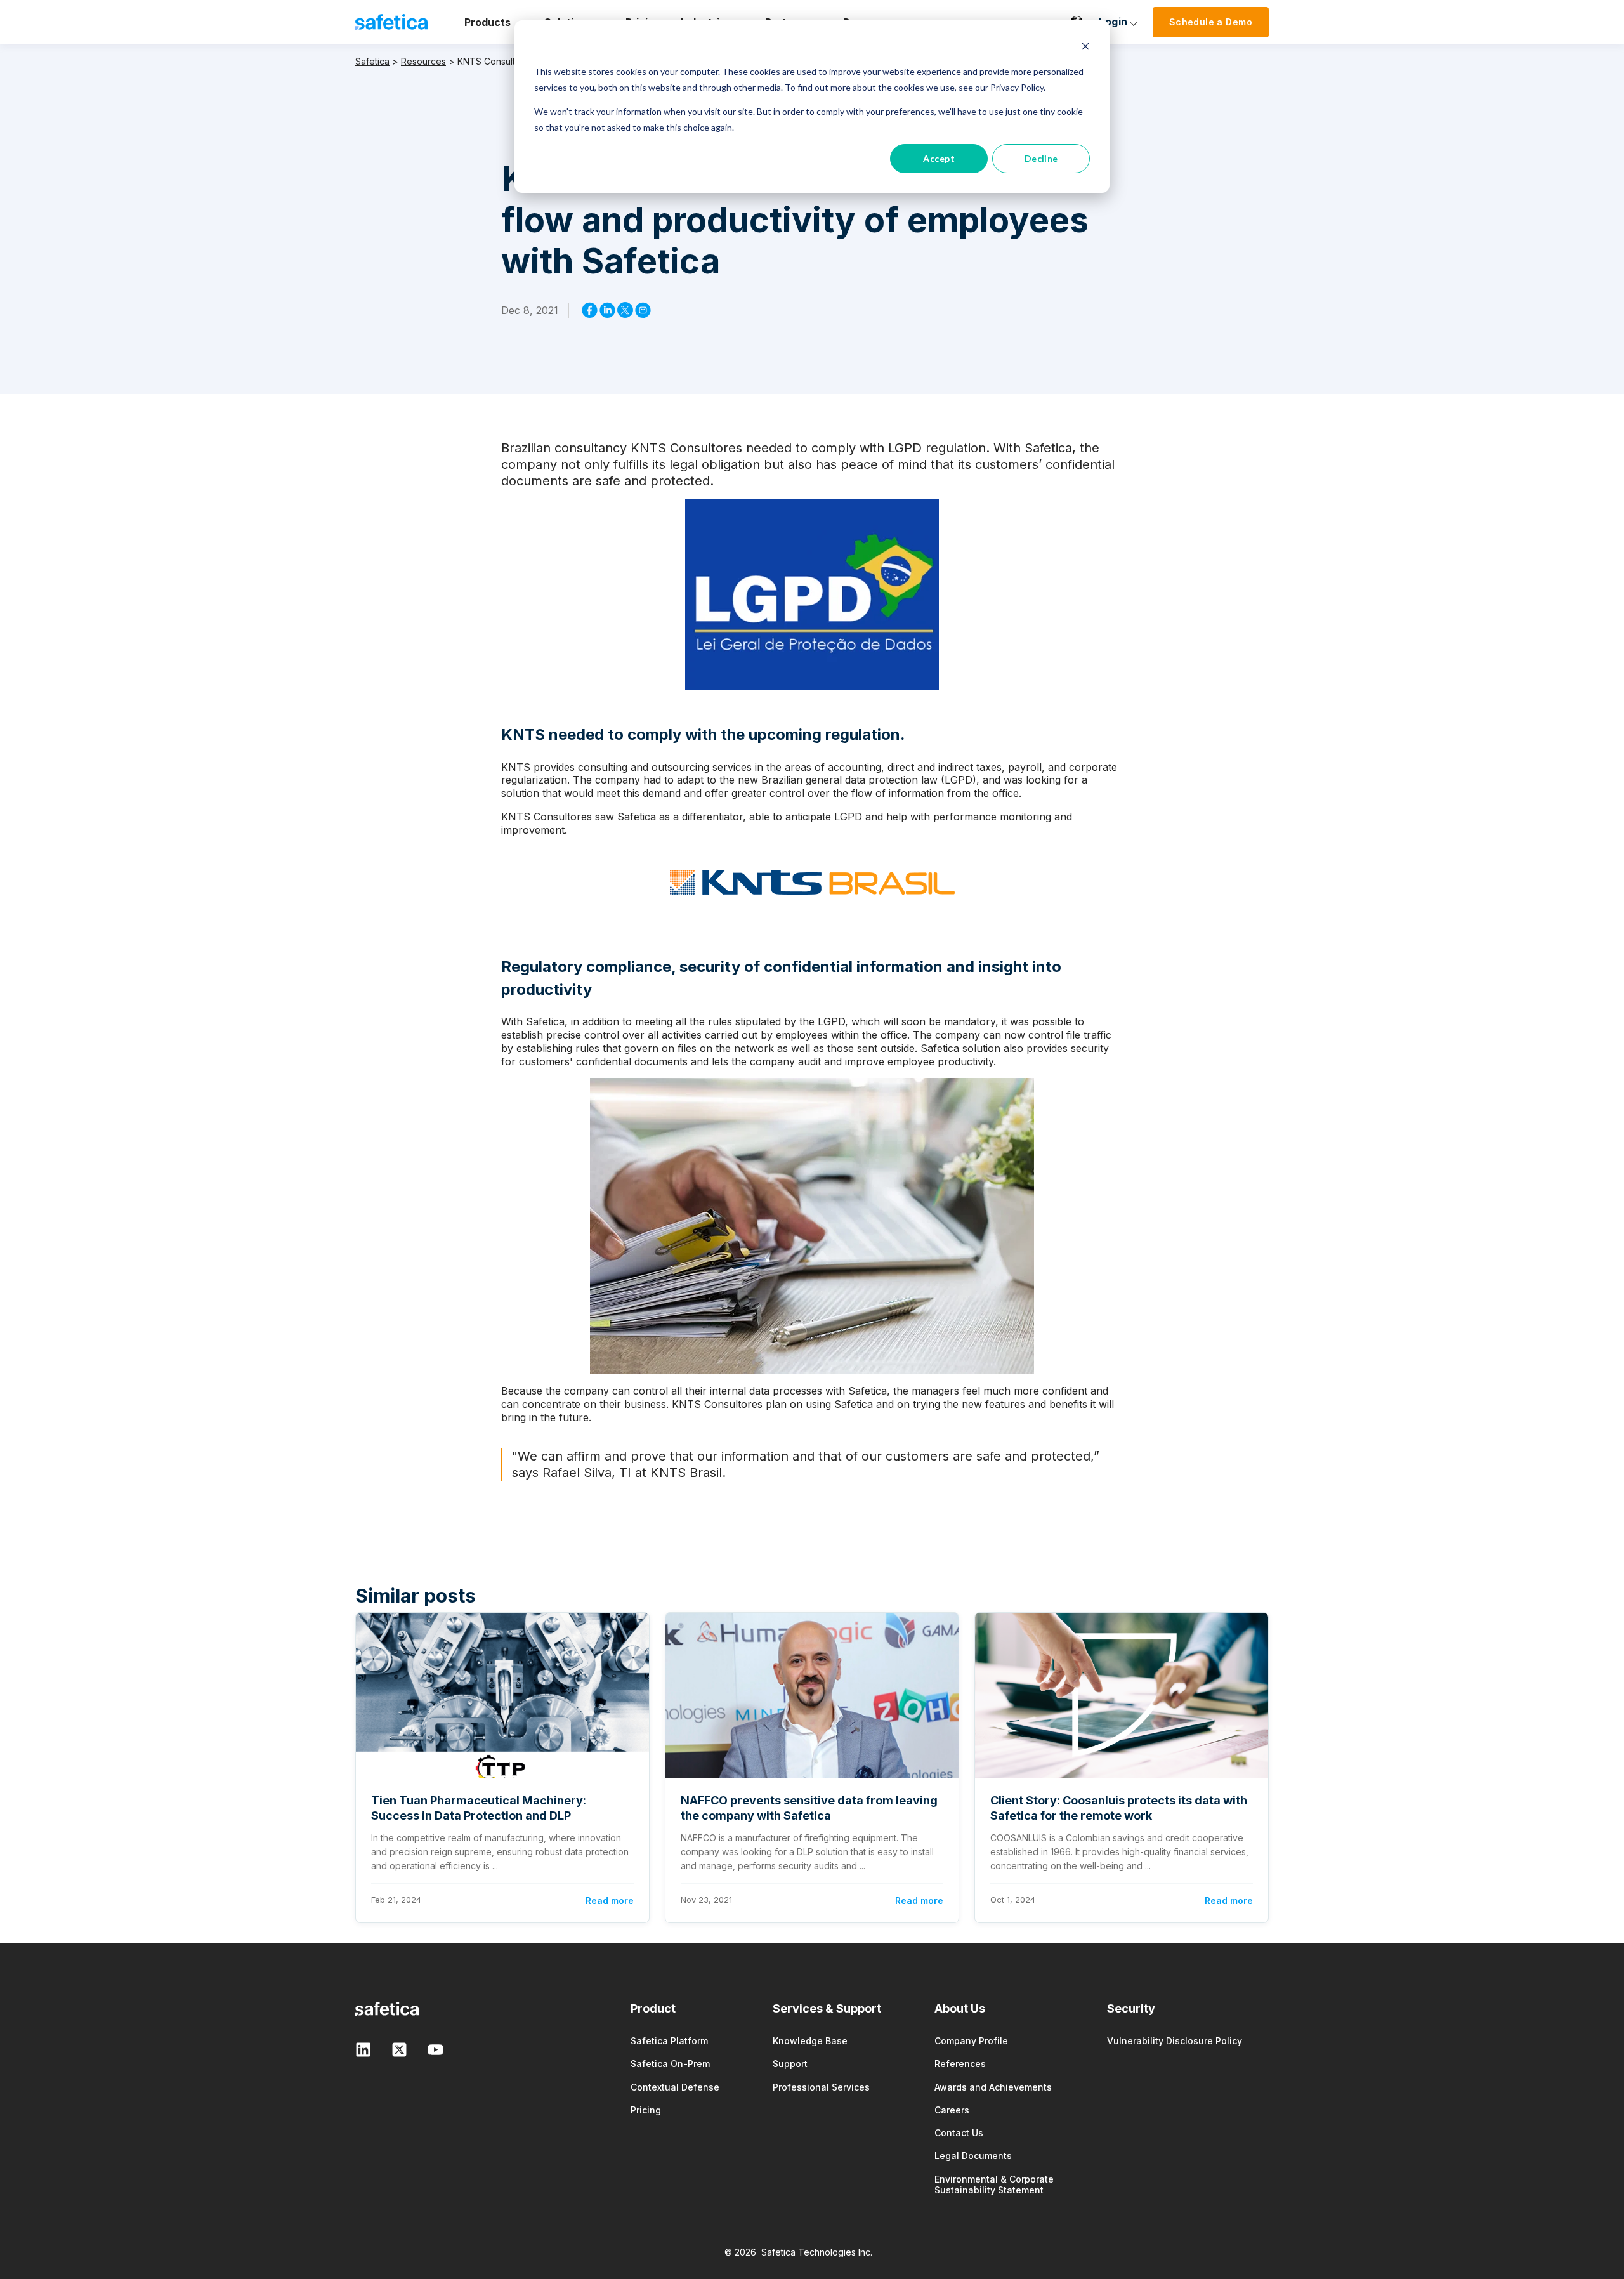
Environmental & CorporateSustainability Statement (994, 2184)
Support (790, 2064)
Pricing (646, 2110)
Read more (610, 1901)
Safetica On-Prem (670, 2064)
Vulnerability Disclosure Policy (1175, 2041)
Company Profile (971, 2041)
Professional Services (821, 2087)
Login (1113, 22)
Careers (952, 2110)
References (960, 2064)
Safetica (372, 61)
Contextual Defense (675, 2087)
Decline (1041, 158)
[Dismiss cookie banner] (1085, 48)
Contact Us (959, 2133)
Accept (939, 158)
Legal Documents (973, 2156)
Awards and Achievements (993, 2087)
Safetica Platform (669, 2041)
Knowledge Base (810, 2041)
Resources (423, 61)
